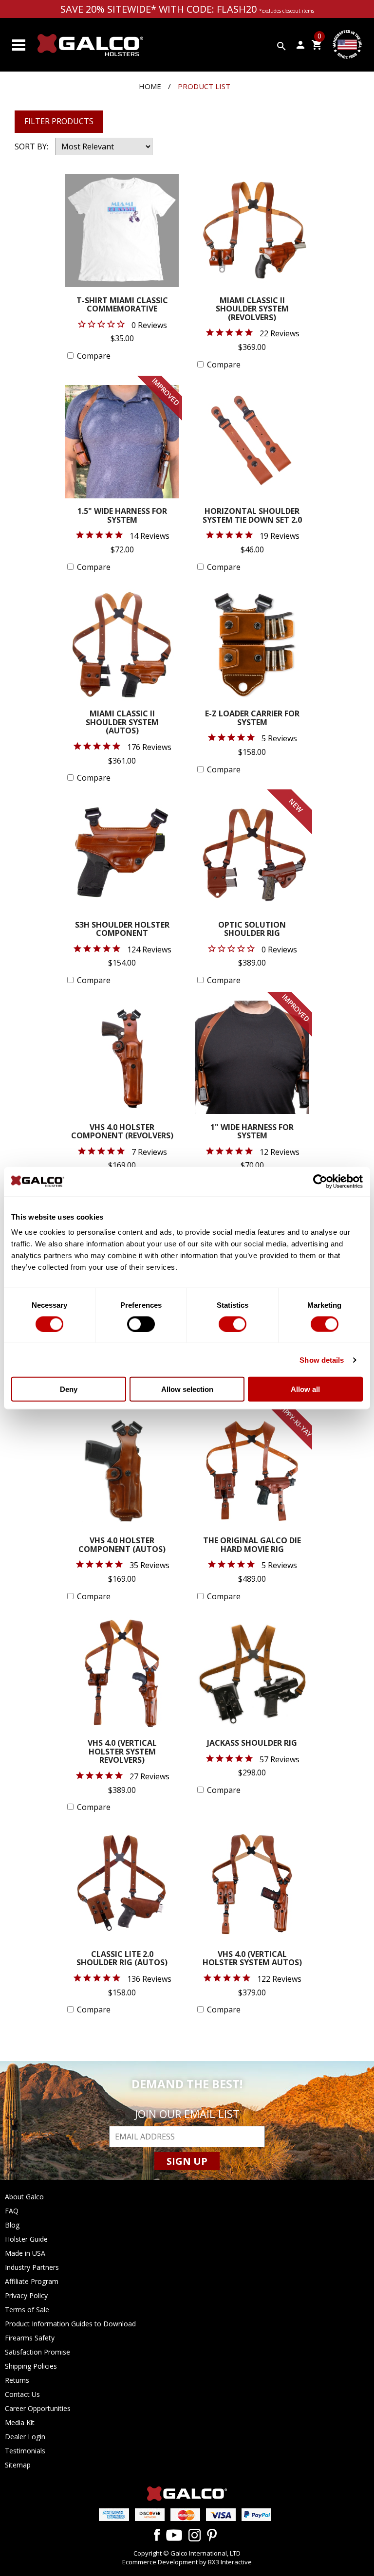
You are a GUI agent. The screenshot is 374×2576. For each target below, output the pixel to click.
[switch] (141, 1324)
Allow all (305, 1389)
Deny (69, 1389)
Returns (17, 2380)
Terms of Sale (27, 2310)
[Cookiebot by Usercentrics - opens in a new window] (320, 1181)
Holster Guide (26, 2239)
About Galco (24, 2197)
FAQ (12, 2211)
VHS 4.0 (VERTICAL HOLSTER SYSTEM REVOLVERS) (122, 1752)
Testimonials (25, 2451)
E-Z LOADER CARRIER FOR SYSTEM (252, 719)
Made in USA (25, 2253)
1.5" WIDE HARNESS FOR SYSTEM (122, 516)
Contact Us (22, 2394)
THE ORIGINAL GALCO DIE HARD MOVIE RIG (252, 1545)
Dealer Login (25, 2437)
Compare (94, 356)
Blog (12, 2225)
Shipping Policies (31, 2366)
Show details (322, 1360)
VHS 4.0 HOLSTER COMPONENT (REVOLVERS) (122, 1132)
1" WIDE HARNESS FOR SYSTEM (252, 1132)
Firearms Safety (30, 2338)
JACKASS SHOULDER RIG (252, 1744)
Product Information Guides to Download (70, 2324)
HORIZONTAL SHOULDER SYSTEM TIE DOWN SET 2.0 (252, 516)
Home (150, 86)
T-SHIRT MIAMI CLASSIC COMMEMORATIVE (122, 305)
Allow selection (187, 1389)
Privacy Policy (26, 2295)
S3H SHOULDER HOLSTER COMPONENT (122, 930)
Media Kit (20, 2422)
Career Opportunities (38, 2408)
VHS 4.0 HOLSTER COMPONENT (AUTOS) (122, 1545)
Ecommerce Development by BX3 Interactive (187, 2562)
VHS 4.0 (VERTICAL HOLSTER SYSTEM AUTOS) (252, 1959)
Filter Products (59, 121)
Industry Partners (32, 2267)
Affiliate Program (32, 2281)
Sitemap (18, 2465)
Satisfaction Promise (37, 2352)
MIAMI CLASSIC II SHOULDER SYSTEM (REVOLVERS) (252, 310)
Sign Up (187, 2161)
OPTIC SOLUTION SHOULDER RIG (252, 930)
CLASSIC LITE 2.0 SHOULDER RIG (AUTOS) (122, 1959)
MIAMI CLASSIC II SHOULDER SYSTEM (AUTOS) (122, 723)
